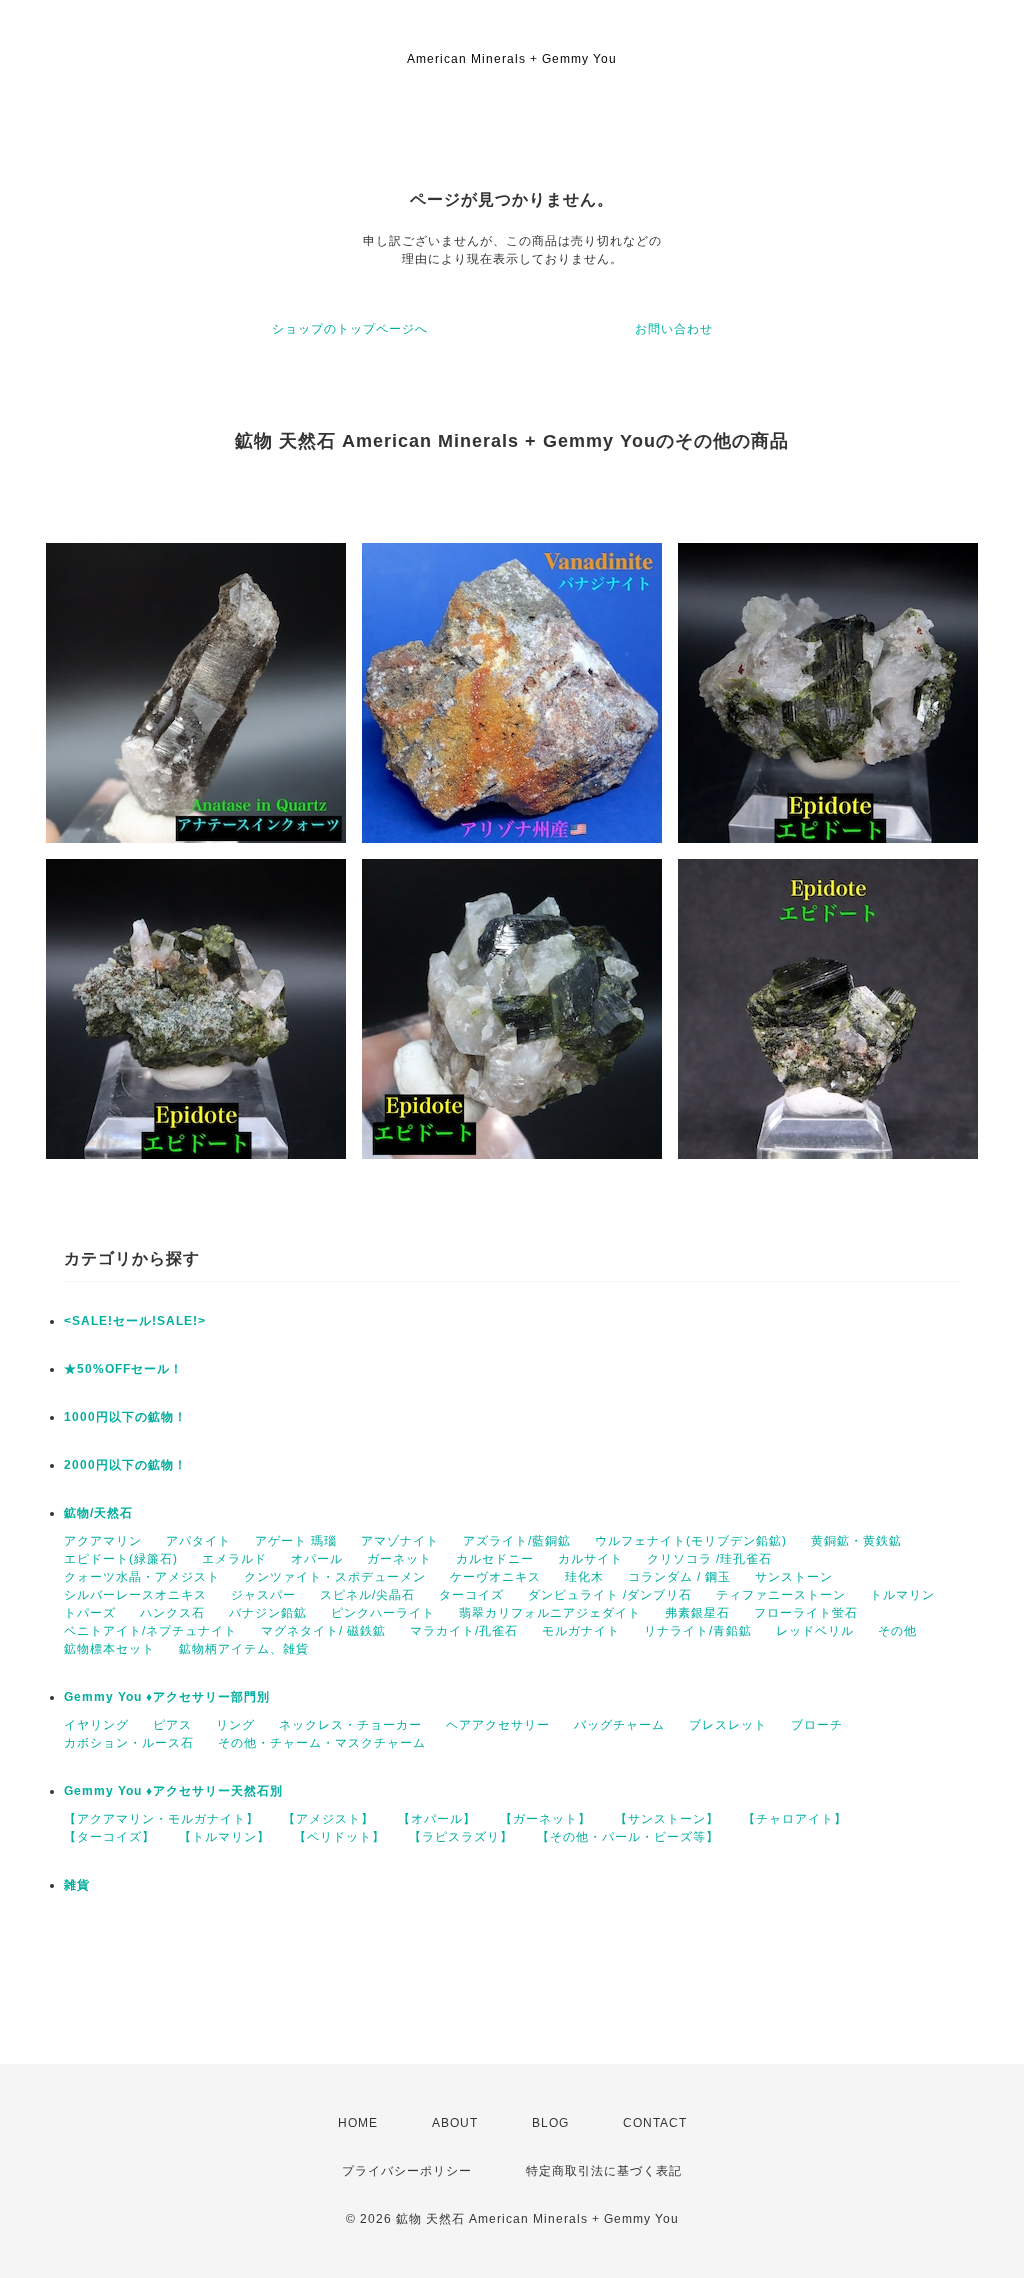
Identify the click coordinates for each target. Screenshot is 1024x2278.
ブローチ (817, 1725)
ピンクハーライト (383, 1613)
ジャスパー (263, 1595)
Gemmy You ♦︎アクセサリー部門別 (167, 1697)
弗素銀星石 (697, 1613)
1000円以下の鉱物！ (125, 1417)
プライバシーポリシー (407, 2171)
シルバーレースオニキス (135, 1595)
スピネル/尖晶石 (367, 1595)
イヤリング (96, 1725)
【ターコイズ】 (109, 1837)
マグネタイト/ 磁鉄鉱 (323, 1631)
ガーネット (399, 1559)
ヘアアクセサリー (498, 1725)
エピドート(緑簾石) (121, 1559)
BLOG (550, 2123)
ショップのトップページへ (350, 329)
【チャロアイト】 (795, 1819)
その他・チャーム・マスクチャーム (322, 1743)
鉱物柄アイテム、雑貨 (244, 1649)
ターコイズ (471, 1595)
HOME (358, 2123)
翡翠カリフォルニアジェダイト (550, 1613)
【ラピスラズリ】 (461, 1837)
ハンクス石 (172, 1613)
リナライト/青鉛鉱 (698, 1631)
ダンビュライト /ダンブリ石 (610, 1595)
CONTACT (655, 2123)
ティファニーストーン (781, 1595)
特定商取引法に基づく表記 (604, 2171)
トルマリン (902, 1595)
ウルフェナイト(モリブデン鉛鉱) (691, 1541)
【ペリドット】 (339, 1837)
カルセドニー (495, 1559)
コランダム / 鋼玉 (679, 1577)
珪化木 (584, 1577)
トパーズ (90, 1613)
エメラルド (234, 1559)
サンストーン (794, 1577)
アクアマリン (103, 1541)
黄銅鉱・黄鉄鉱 (856, 1541)
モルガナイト (581, 1631)
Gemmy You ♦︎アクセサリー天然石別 (173, 1791)
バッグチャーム (619, 1725)
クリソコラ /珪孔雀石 (709, 1559)
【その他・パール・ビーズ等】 (628, 1837)
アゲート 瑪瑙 (296, 1541)
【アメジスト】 (328, 1819)
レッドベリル (815, 1631)
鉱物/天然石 (98, 1513)
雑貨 (77, 1885)
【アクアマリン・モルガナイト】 (161, 1819)
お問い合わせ (674, 329)
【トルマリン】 (224, 1837)
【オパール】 (437, 1819)
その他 (897, 1631)
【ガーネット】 (545, 1819)
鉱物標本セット (109, 1649)
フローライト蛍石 (806, 1613)
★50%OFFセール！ (123, 1369)
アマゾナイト (400, 1541)
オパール (317, 1559)
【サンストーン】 (667, 1819)
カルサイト (590, 1559)
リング (235, 1725)
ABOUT (455, 2123)
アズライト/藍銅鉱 (517, 1541)
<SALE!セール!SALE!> (135, 1321)
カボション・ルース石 (129, 1743)
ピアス (172, 1725)
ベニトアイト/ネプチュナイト (150, 1631)
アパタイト (198, 1541)
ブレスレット (728, 1725)
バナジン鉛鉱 (268, 1613)
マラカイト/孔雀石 (464, 1631)
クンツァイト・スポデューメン (335, 1577)
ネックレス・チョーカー (350, 1725)
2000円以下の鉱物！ (125, 1465)
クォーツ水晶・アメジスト (142, 1577)
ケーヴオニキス (495, 1577)
